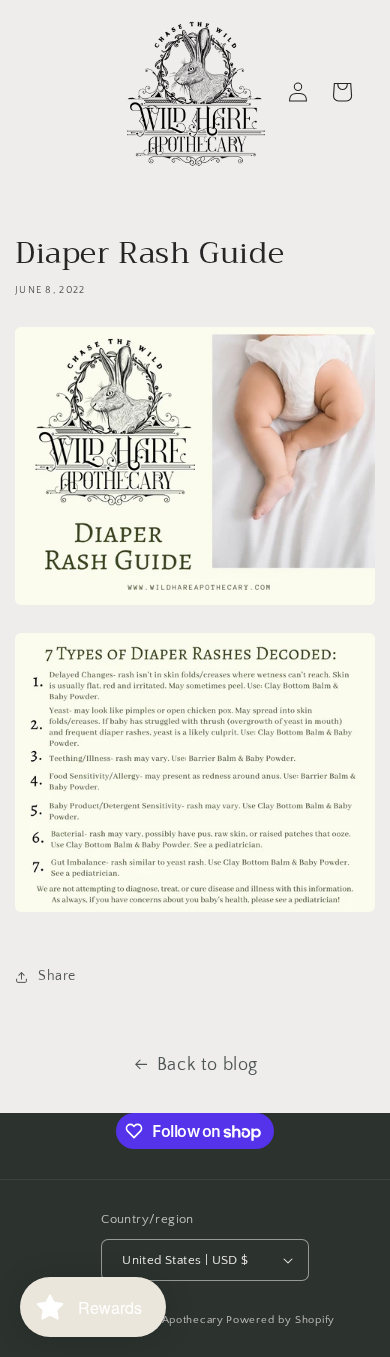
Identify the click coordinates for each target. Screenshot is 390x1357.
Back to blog (207, 1065)
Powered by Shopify (280, 1320)
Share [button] (57, 976)
